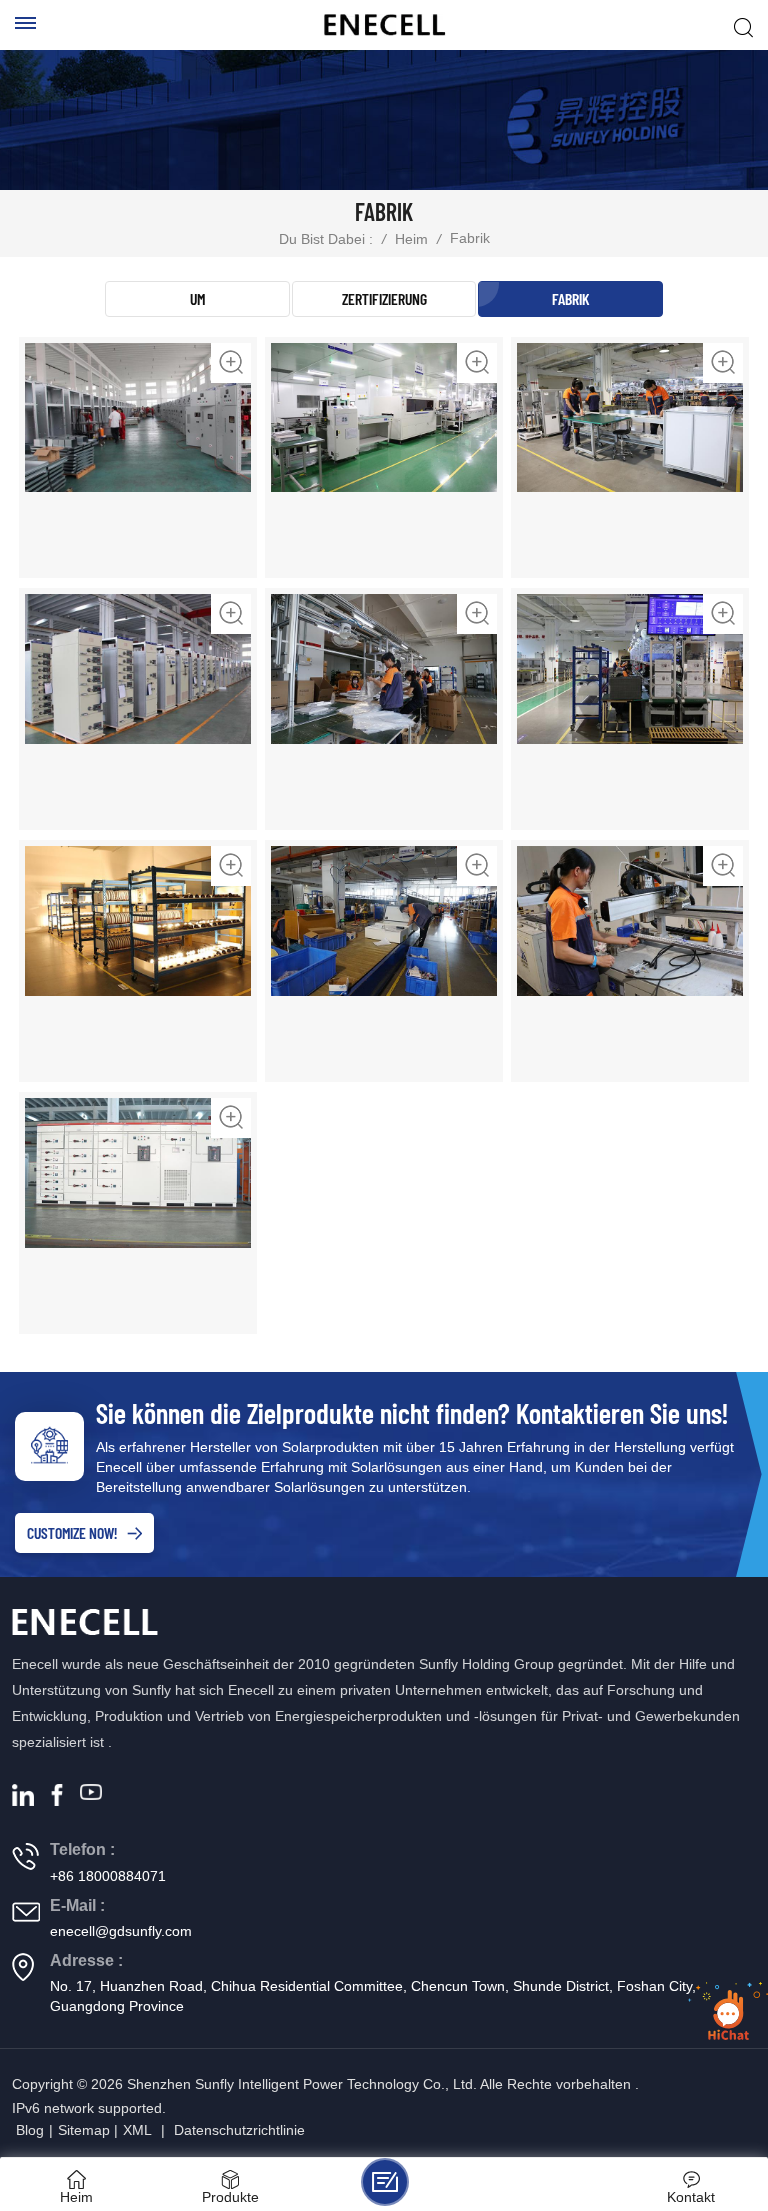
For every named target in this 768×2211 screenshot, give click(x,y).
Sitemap (84, 2130)
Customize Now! (72, 1532)
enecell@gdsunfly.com (121, 1931)
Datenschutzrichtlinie (239, 2130)
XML (137, 2130)
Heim (411, 239)
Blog (30, 2130)
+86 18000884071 (108, 1876)
